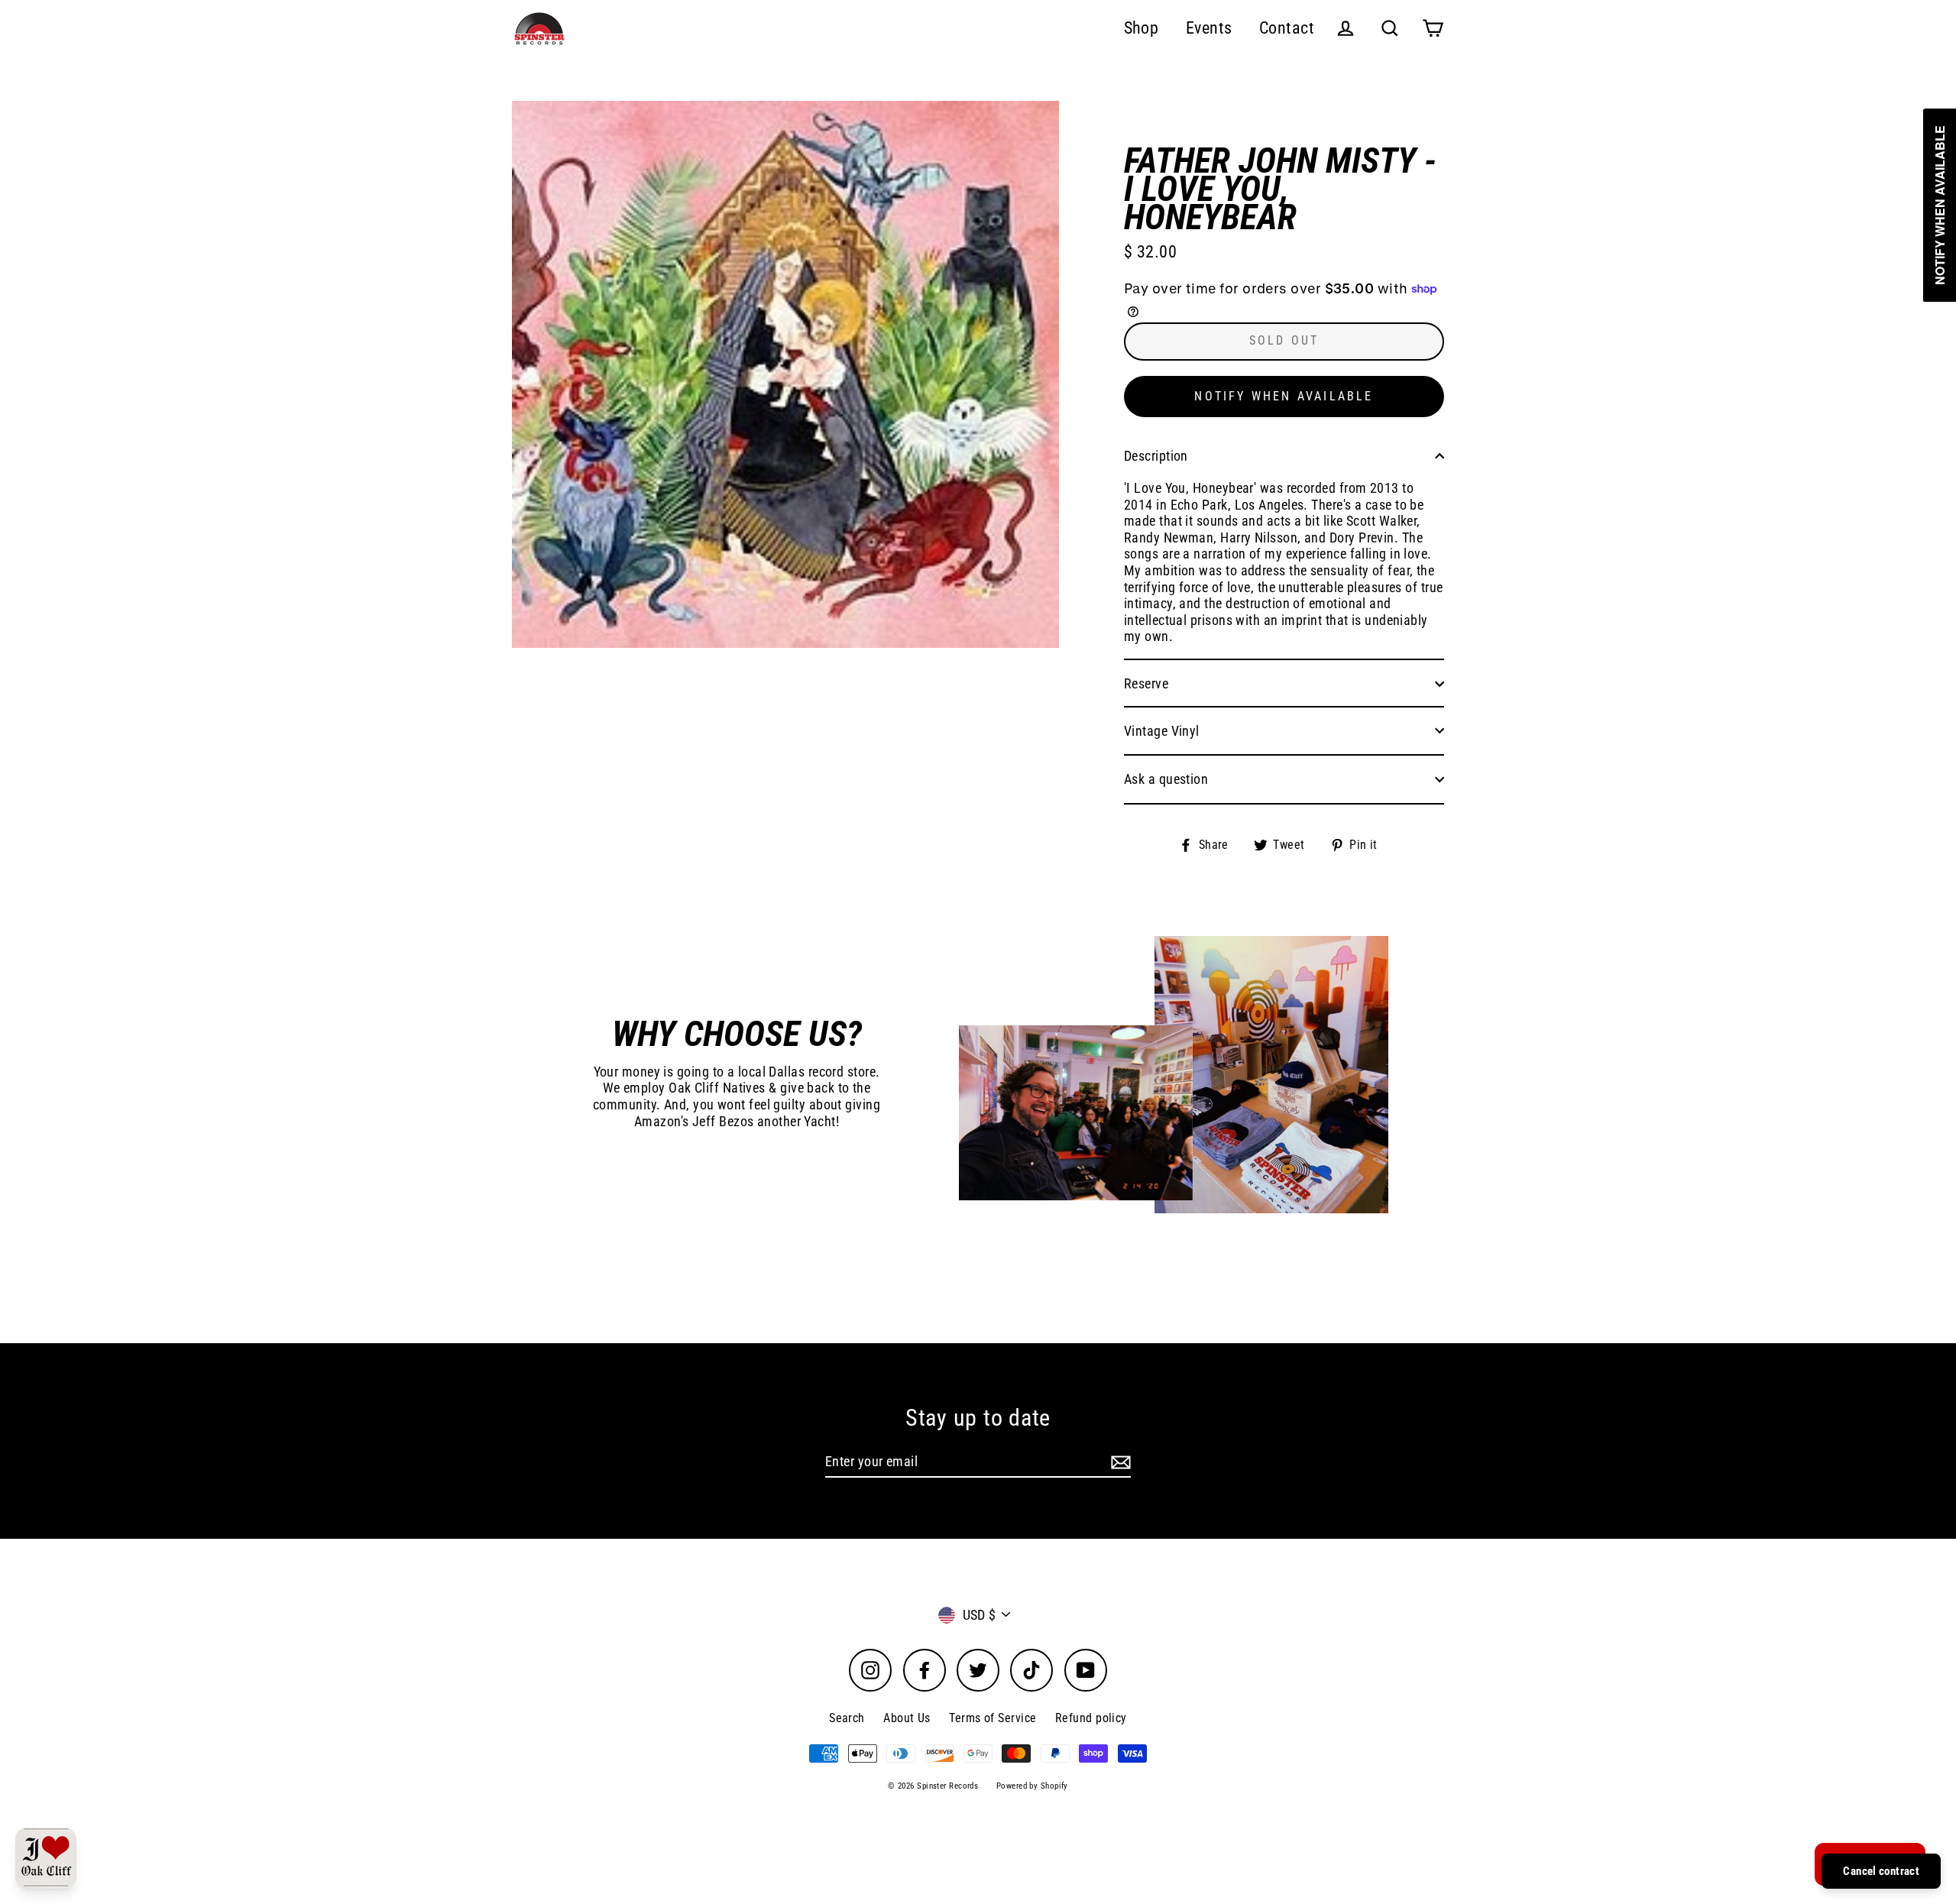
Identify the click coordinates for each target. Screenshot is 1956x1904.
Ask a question (1166, 779)
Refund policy (1091, 1718)
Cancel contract (1881, 1871)
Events (1209, 28)
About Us (907, 1718)
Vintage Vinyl (1162, 731)
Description (1156, 456)
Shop (1142, 28)
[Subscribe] (1119, 1462)
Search (847, 1718)
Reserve (1146, 683)
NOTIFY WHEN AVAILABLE (1284, 396)
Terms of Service (993, 1718)
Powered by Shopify (1032, 1786)
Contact (1287, 28)
